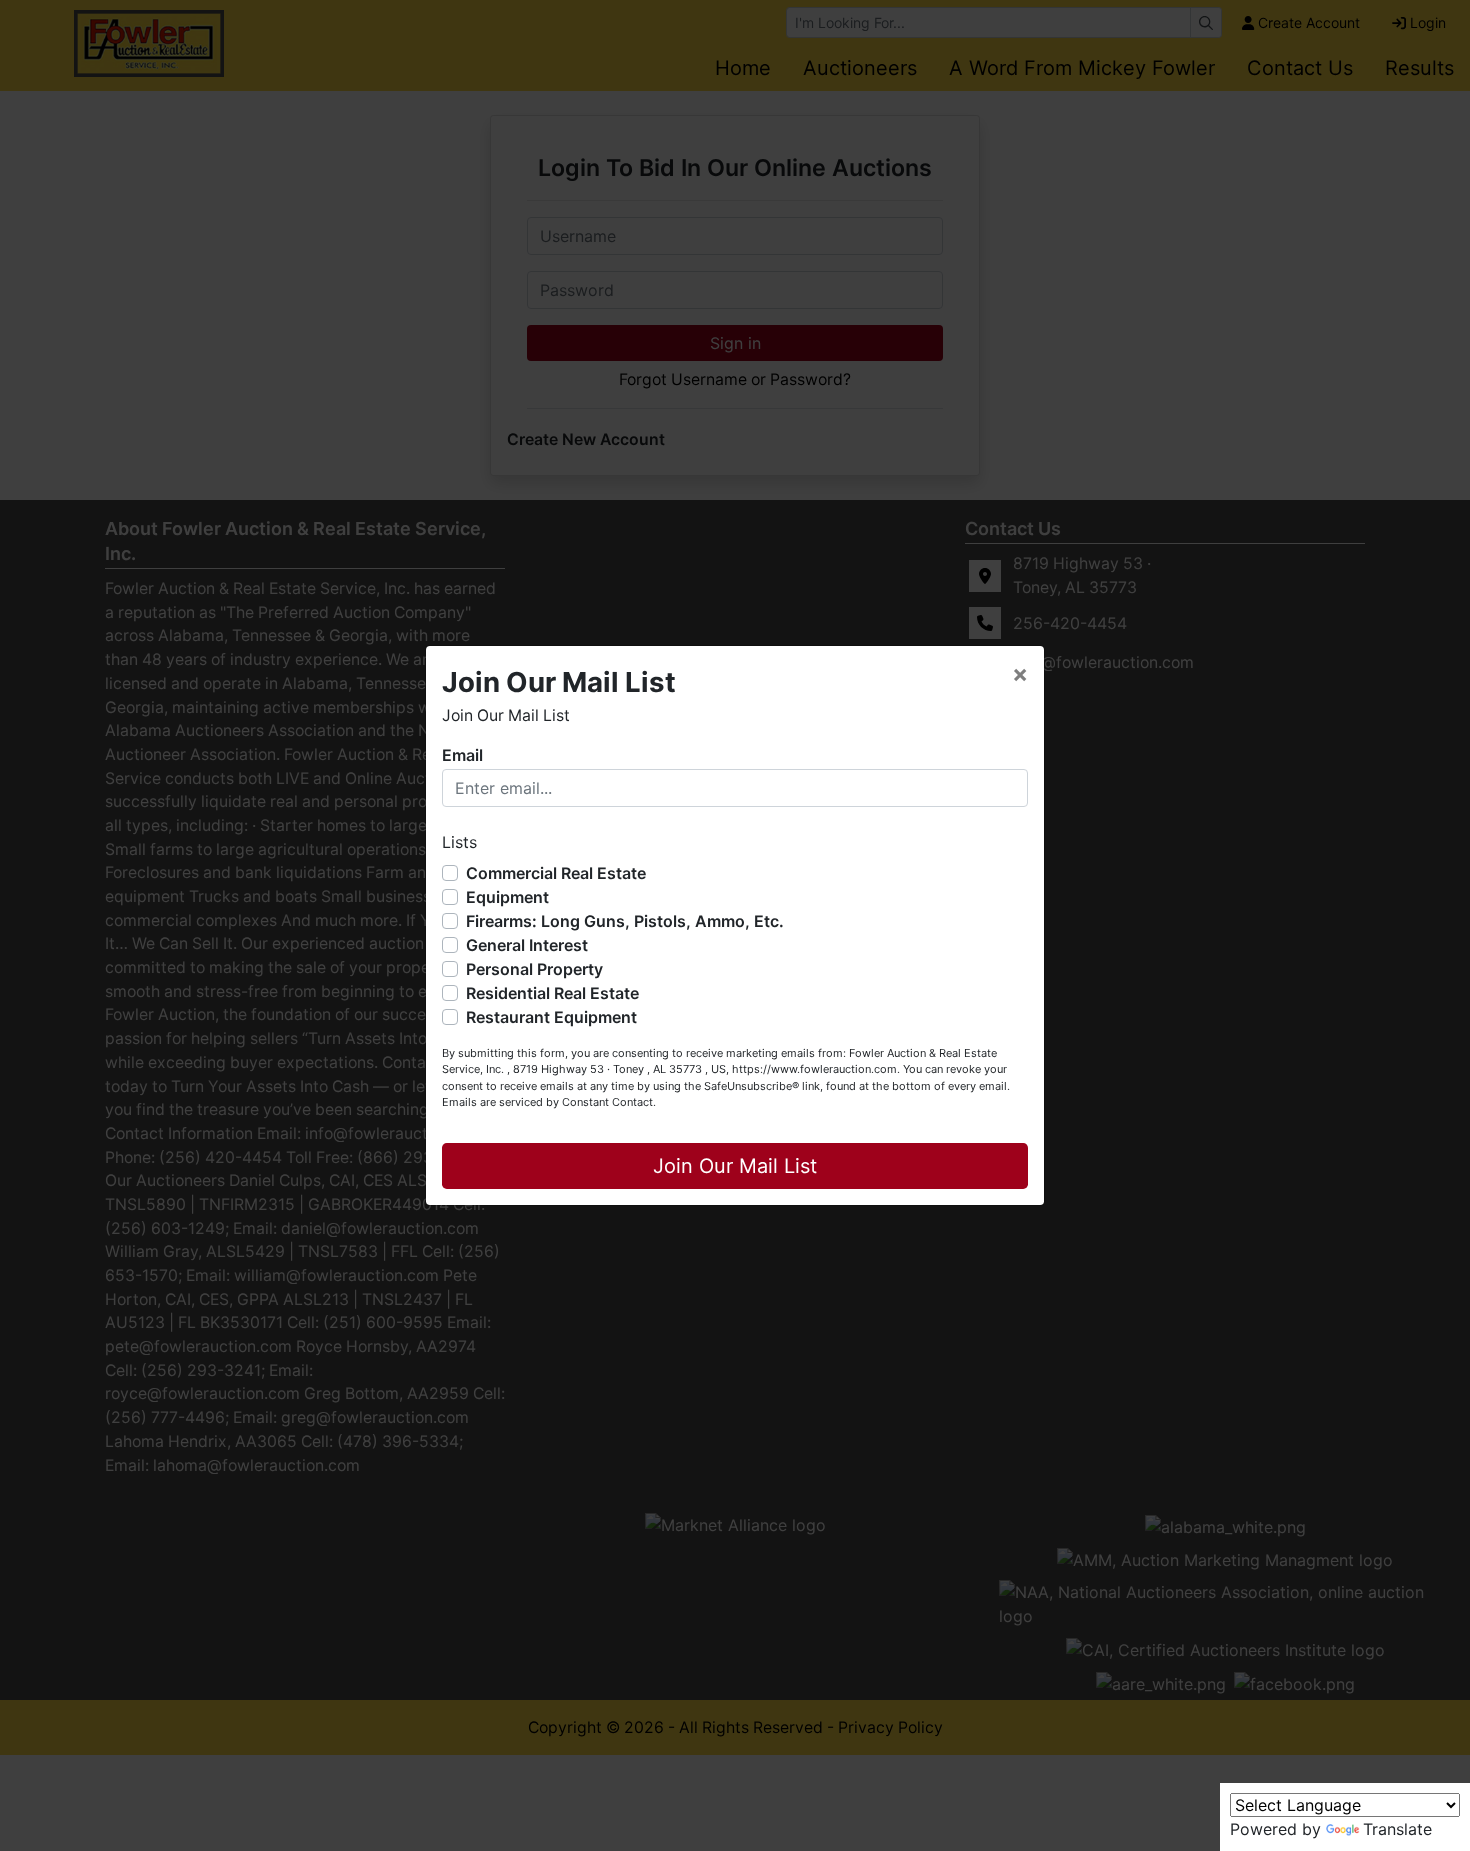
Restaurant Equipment (551, 1017)
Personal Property (534, 969)
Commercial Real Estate (556, 873)
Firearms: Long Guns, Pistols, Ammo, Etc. (625, 921)
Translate (1397, 1829)
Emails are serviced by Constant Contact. (549, 1102)
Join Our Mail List (735, 1166)
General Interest (527, 945)
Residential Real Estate (552, 993)
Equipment (507, 897)
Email (462, 755)
